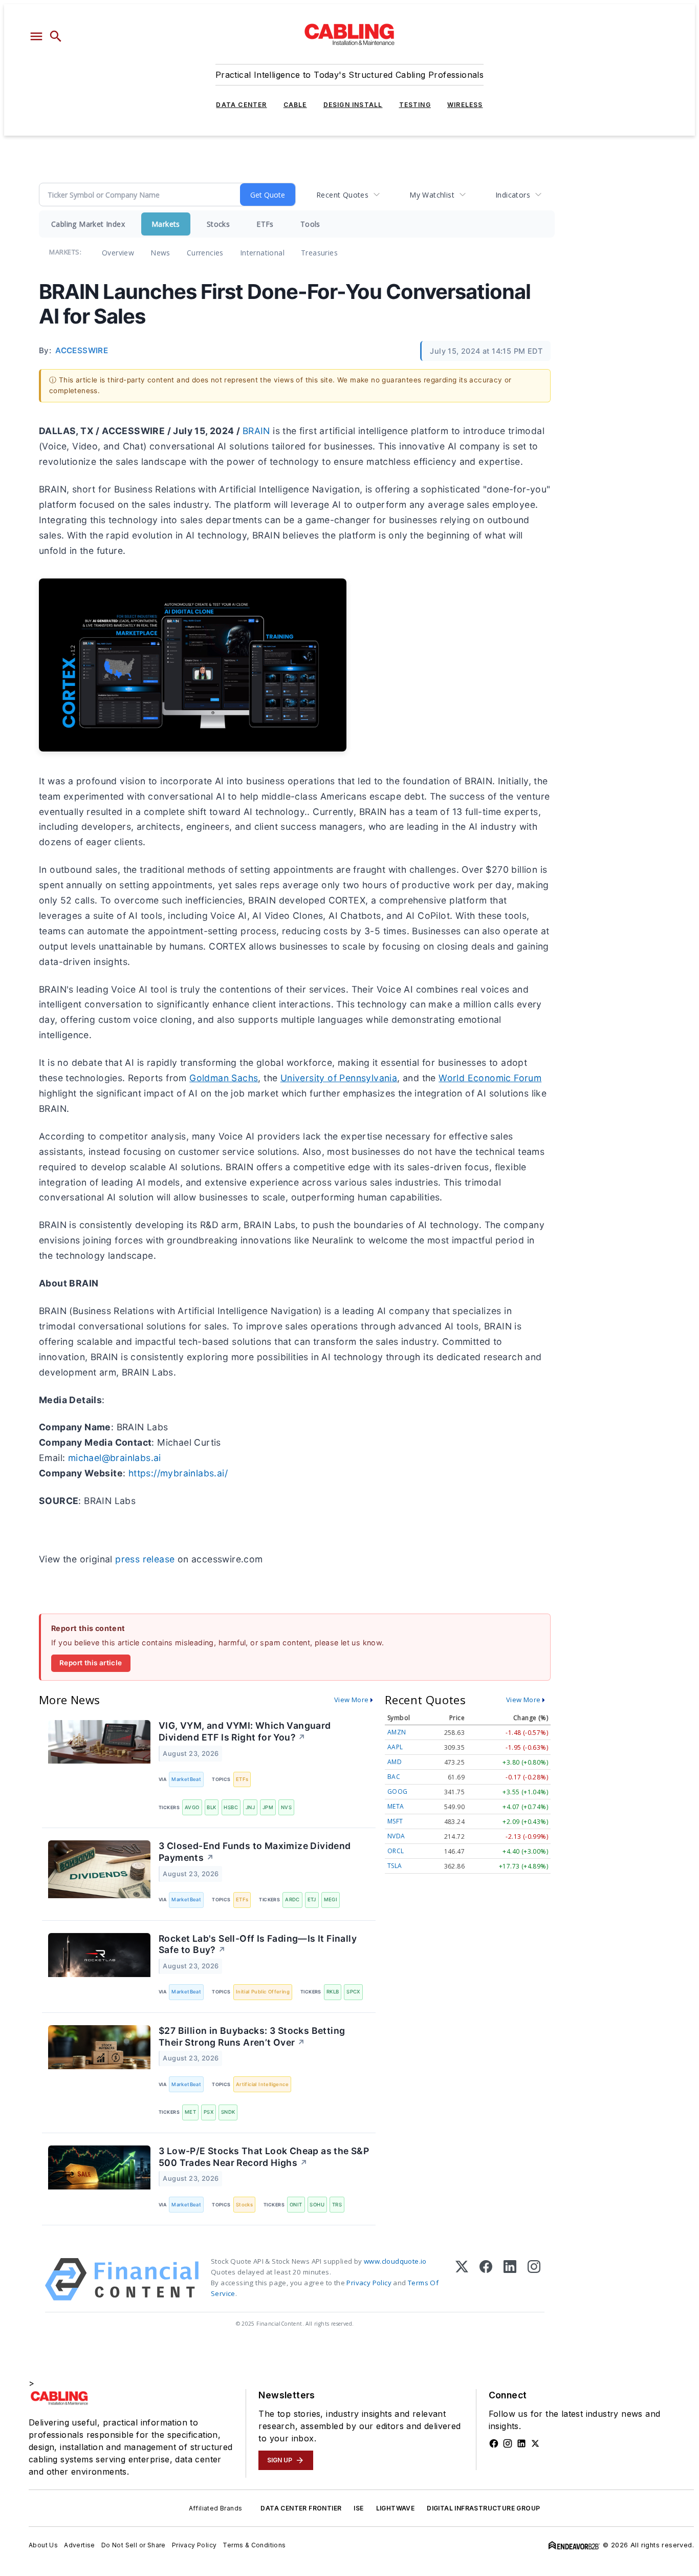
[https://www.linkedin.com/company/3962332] (521, 2443)
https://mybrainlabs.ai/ (178, 1473)
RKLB (333, 1992)
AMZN (397, 1732)
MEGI (331, 1899)
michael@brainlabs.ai (115, 1458)
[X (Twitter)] (462, 2279)
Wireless (465, 105)
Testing (415, 105)
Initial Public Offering (263, 1992)
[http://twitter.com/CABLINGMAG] (535, 2443)
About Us (43, 2545)
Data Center (241, 105)
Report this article (91, 1663)
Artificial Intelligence (262, 2084)
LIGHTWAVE (396, 2508)
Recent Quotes (342, 195)
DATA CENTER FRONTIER (301, 2508)
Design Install (353, 105)
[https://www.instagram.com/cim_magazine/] (508, 2443)
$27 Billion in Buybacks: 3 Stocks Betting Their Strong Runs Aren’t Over (252, 2036)
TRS (337, 2205)
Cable (295, 105)
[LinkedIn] (510, 2279)
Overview (118, 253)
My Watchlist (432, 195)
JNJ (250, 1807)
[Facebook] (486, 2279)
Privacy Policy (369, 2283)
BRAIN (256, 431)
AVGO (192, 1807)
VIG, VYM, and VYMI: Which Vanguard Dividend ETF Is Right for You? (245, 1731)
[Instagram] (534, 2279)
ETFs (265, 224)
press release (145, 1559)
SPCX (353, 1992)
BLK (211, 1807)
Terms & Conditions (254, 2545)
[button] (36, 36)
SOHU (317, 2205)
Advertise (80, 2545)
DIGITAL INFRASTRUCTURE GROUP (483, 2508)
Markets (166, 224)
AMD (395, 1762)
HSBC (231, 1807)
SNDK (228, 2112)
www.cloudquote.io (395, 2261)
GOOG (398, 1791)
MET (190, 2112)
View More (352, 1700)
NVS (286, 1807)
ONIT (296, 2205)
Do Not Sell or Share (134, 2545)
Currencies (205, 253)
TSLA (395, 1866)
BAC (394, 1777)
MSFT (395, 1821)
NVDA (396, 1836)
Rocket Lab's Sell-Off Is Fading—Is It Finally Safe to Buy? (258, 1944)
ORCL (396, 1851)
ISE (358, 2508)
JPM (268, 1807)
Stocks (218, 224)
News (160, 253)
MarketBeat (186, 1779)
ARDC (292, 1899)
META (396, 1806)
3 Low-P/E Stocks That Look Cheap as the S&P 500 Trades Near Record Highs (264, 2157)
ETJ (312, 1899)
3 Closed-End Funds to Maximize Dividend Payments (255, 1852)
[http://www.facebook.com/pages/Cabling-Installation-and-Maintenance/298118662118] (494, 2443)
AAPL (395, 1747)
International (262, 253)
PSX (209, 2112)
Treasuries (319, 253)
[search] (56, 36)
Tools (310, 224)
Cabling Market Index (88, 224)
